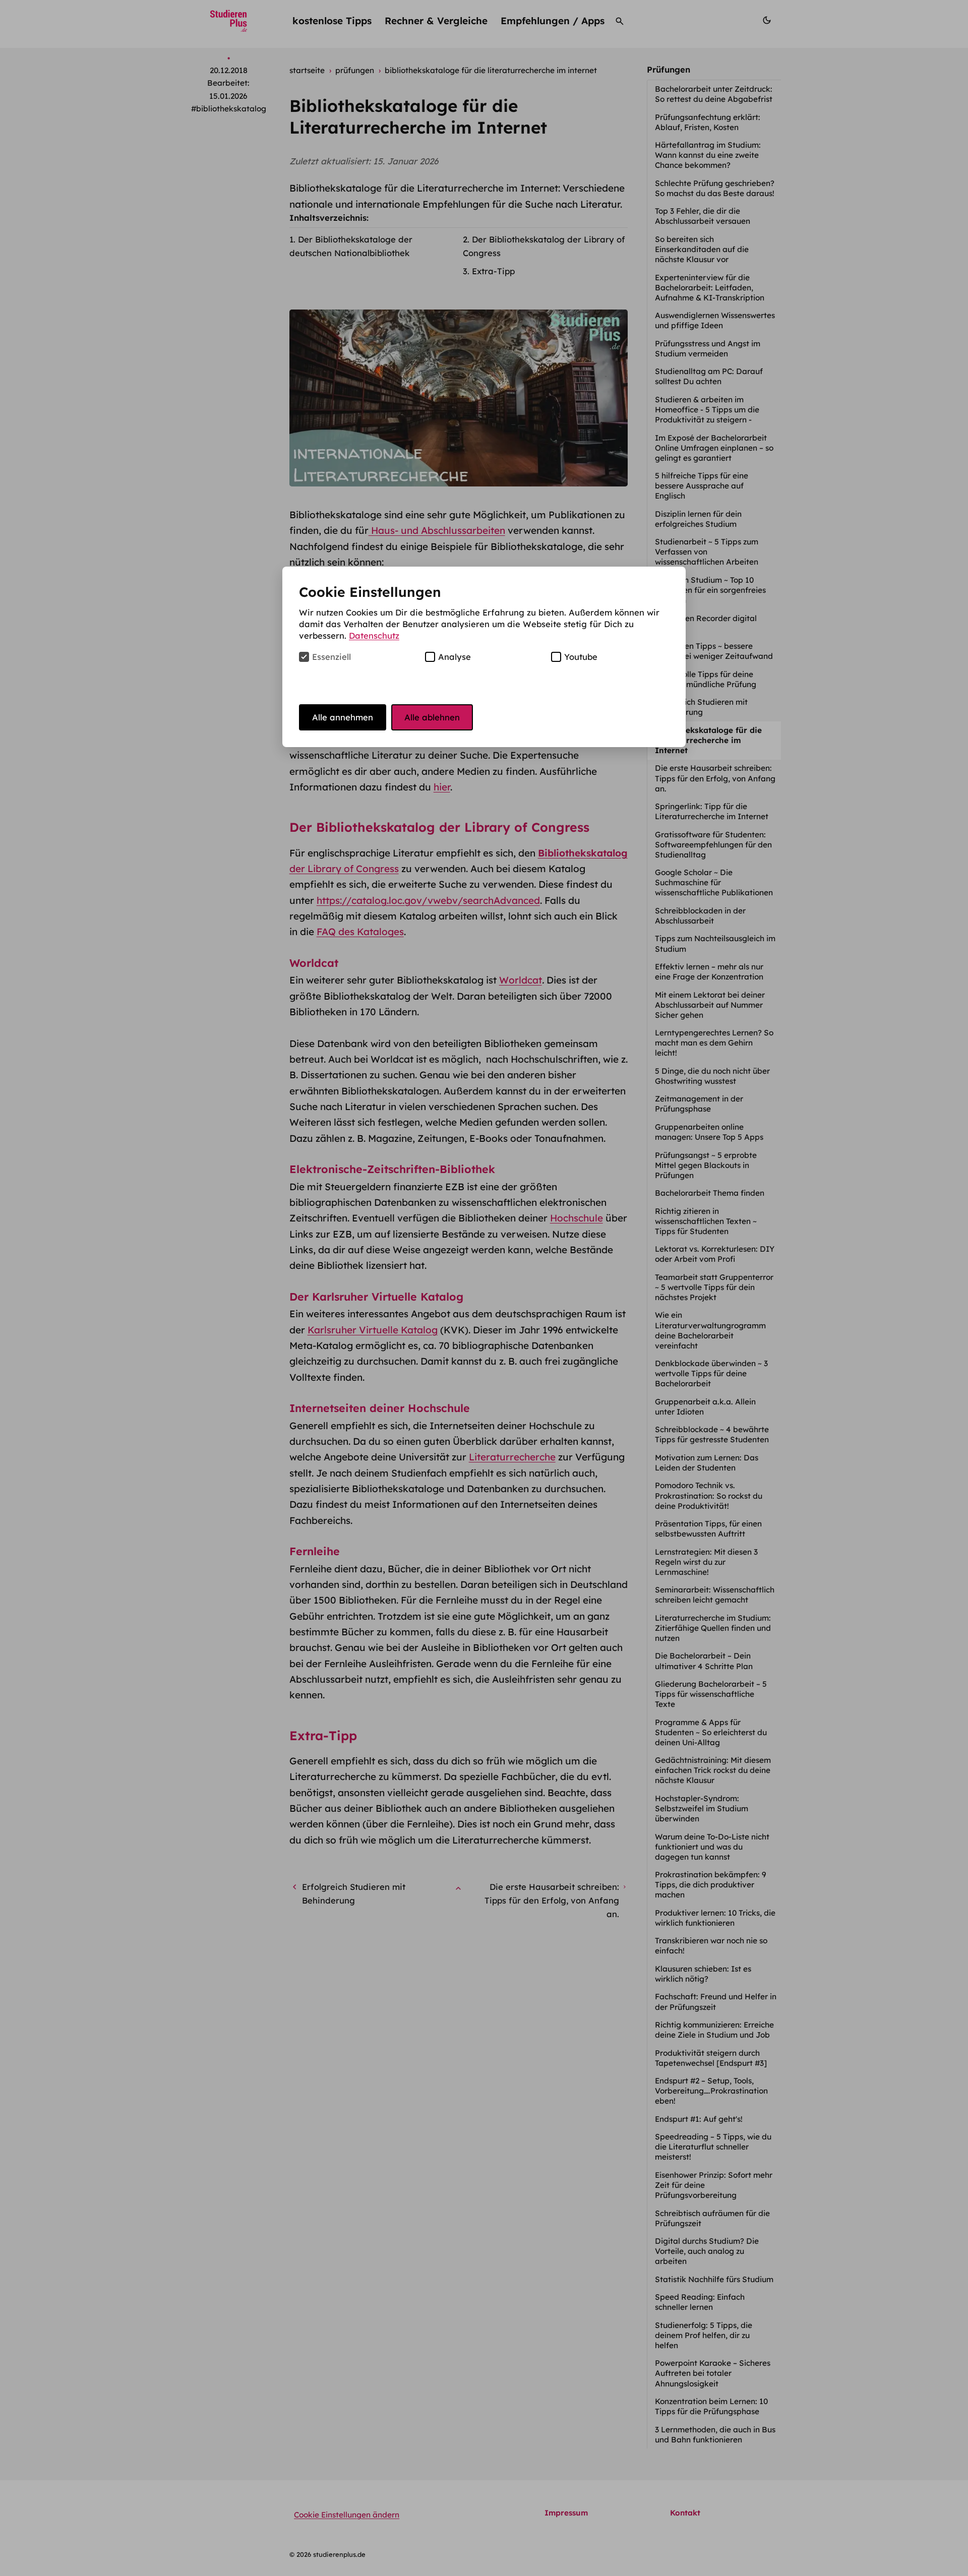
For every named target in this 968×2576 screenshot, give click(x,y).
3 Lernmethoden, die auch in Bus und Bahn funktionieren (715, 2435)
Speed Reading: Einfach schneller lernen (700, 2302)
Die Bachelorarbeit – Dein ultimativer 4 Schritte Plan (705, 1661)
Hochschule (577, 1218)
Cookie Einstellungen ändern (347, 2515)
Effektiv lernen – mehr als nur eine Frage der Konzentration (710, 972)
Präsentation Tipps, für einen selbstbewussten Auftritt (708, 1529)
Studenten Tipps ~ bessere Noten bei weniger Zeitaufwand (715, 651)
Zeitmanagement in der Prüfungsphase (699, 1104)
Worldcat (521, 980)
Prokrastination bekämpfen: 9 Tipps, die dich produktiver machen (711, 1885)
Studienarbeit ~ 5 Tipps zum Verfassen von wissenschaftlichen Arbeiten (708, 552)
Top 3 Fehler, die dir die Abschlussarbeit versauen (704, 216)
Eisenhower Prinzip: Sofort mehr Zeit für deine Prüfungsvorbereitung (714, 2185)
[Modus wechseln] (767, 21)
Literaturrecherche (512, 1457)
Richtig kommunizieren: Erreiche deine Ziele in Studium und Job (714, 2030)
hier (442, 787)
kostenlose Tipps (332, 21)
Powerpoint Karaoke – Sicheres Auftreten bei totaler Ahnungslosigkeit (713, 2373)
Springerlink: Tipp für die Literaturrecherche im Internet (713, 811)
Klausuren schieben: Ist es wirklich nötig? (703, 1974)
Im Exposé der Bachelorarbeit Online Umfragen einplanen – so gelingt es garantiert (714, 448)
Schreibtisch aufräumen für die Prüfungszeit (712, 2218)
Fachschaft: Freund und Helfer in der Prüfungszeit (716, 2002)
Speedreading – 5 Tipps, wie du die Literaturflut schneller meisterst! (713, 2147)
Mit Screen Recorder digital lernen (706, 623)
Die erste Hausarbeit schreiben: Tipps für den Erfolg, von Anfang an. (715, 778)
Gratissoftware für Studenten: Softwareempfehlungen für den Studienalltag (713, 845)
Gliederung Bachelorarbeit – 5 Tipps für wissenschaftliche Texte (711, 1694)
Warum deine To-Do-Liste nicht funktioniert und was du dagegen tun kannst (712, 1847)
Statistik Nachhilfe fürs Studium (715, 2279)
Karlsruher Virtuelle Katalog (373, 1330)
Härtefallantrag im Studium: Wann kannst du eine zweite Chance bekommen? (708, 155)
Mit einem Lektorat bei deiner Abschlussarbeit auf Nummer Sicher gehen (710, 1005)
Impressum (566, 2513)
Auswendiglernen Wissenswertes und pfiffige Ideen (715, 320)
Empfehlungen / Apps (553, 21)
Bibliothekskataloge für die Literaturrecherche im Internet (708, 740)
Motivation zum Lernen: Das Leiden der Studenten (707, 1463)
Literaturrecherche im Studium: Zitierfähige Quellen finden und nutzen (713, 1628)
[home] (229, 21)
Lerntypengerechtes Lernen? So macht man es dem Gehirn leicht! (714, 1043)
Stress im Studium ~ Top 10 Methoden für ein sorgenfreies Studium (710, 590)
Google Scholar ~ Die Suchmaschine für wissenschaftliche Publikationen (715, 882)
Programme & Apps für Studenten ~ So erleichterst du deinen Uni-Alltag (711, 1732)
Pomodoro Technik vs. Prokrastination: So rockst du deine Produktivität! (709, 1495)
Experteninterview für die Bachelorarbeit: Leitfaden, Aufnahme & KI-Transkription (711, 288)
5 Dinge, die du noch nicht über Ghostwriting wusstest (712, 1076)
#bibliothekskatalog (229, 109)
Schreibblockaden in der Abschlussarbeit (700, 916)
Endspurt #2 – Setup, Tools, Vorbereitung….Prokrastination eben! (711, 2091)
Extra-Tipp (493, 271)
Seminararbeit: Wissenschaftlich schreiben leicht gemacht (715, 1595)
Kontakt (685, 2513)
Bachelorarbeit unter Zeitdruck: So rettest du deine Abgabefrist (715, 94)
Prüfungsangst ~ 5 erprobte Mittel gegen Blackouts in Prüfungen (706, 1165)
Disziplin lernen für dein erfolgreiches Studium (698, 519)
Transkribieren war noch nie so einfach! (711, 1946)
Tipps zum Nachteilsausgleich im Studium (715, 943)
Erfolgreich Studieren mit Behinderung (701, 707)
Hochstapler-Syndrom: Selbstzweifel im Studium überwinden (702, 1808)
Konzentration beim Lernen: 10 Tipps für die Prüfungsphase (711, 2406)
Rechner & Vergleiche (436, 21)
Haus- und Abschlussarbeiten (437, 530)
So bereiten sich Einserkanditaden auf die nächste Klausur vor (702, 249)
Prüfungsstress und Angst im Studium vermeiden (708, 349)
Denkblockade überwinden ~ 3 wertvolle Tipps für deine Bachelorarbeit (711, 1373)
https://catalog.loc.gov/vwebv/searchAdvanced (428, 900)
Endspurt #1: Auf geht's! (700, 2119)
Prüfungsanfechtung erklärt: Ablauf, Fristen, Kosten (708, 122)
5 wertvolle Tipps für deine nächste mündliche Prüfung (707, 679)
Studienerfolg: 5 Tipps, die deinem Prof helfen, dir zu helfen (704, 2335)
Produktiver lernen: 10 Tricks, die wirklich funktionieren (715, 1918)
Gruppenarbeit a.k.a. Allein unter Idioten (705, 1407)
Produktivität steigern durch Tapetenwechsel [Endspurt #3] (712, 2058)
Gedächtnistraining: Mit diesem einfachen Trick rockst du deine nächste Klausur (713, 1770)
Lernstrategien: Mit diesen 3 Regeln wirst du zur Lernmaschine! (706, 1562)
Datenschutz (374, 635)
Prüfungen (669, 69)
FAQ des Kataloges (360, 932)
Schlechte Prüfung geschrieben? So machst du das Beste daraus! (716, 188)
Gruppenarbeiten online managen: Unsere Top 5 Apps (710, 1132)
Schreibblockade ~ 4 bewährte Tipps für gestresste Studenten (713, 1434)
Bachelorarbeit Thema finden (711, 1193)
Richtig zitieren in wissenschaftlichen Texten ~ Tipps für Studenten (706, 1221)
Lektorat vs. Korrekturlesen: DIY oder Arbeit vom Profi (715, 1254)
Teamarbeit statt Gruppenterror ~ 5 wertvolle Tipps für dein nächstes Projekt (714, 1287)
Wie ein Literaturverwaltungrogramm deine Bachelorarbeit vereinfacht (710, 1330)
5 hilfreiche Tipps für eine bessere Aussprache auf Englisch (702, 486)
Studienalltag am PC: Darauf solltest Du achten (709, 376)
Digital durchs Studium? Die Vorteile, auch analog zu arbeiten (707, 2251)
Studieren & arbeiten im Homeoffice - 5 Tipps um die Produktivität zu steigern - (707, 410)
